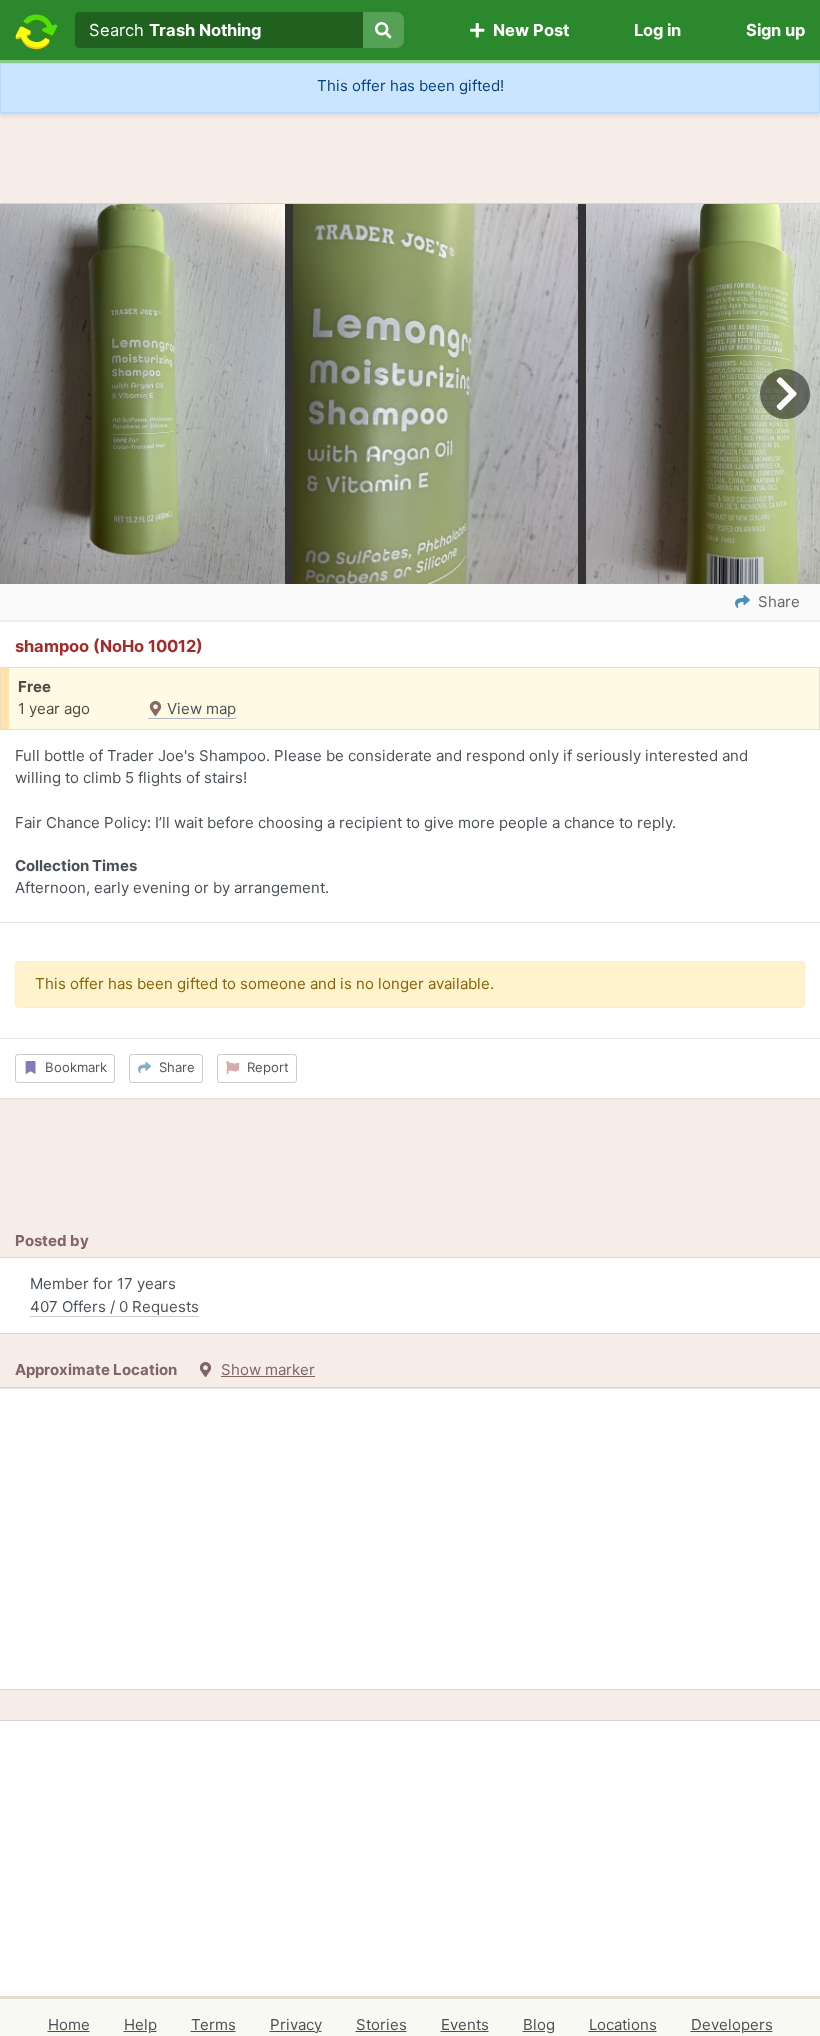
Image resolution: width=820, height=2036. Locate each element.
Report (264, 1067)
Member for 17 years (114, 1295)
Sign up (775, 30)
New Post (527, 30)
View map (199, 708)
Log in (657, 30)
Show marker (268, 1369)
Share (173, 1067)
